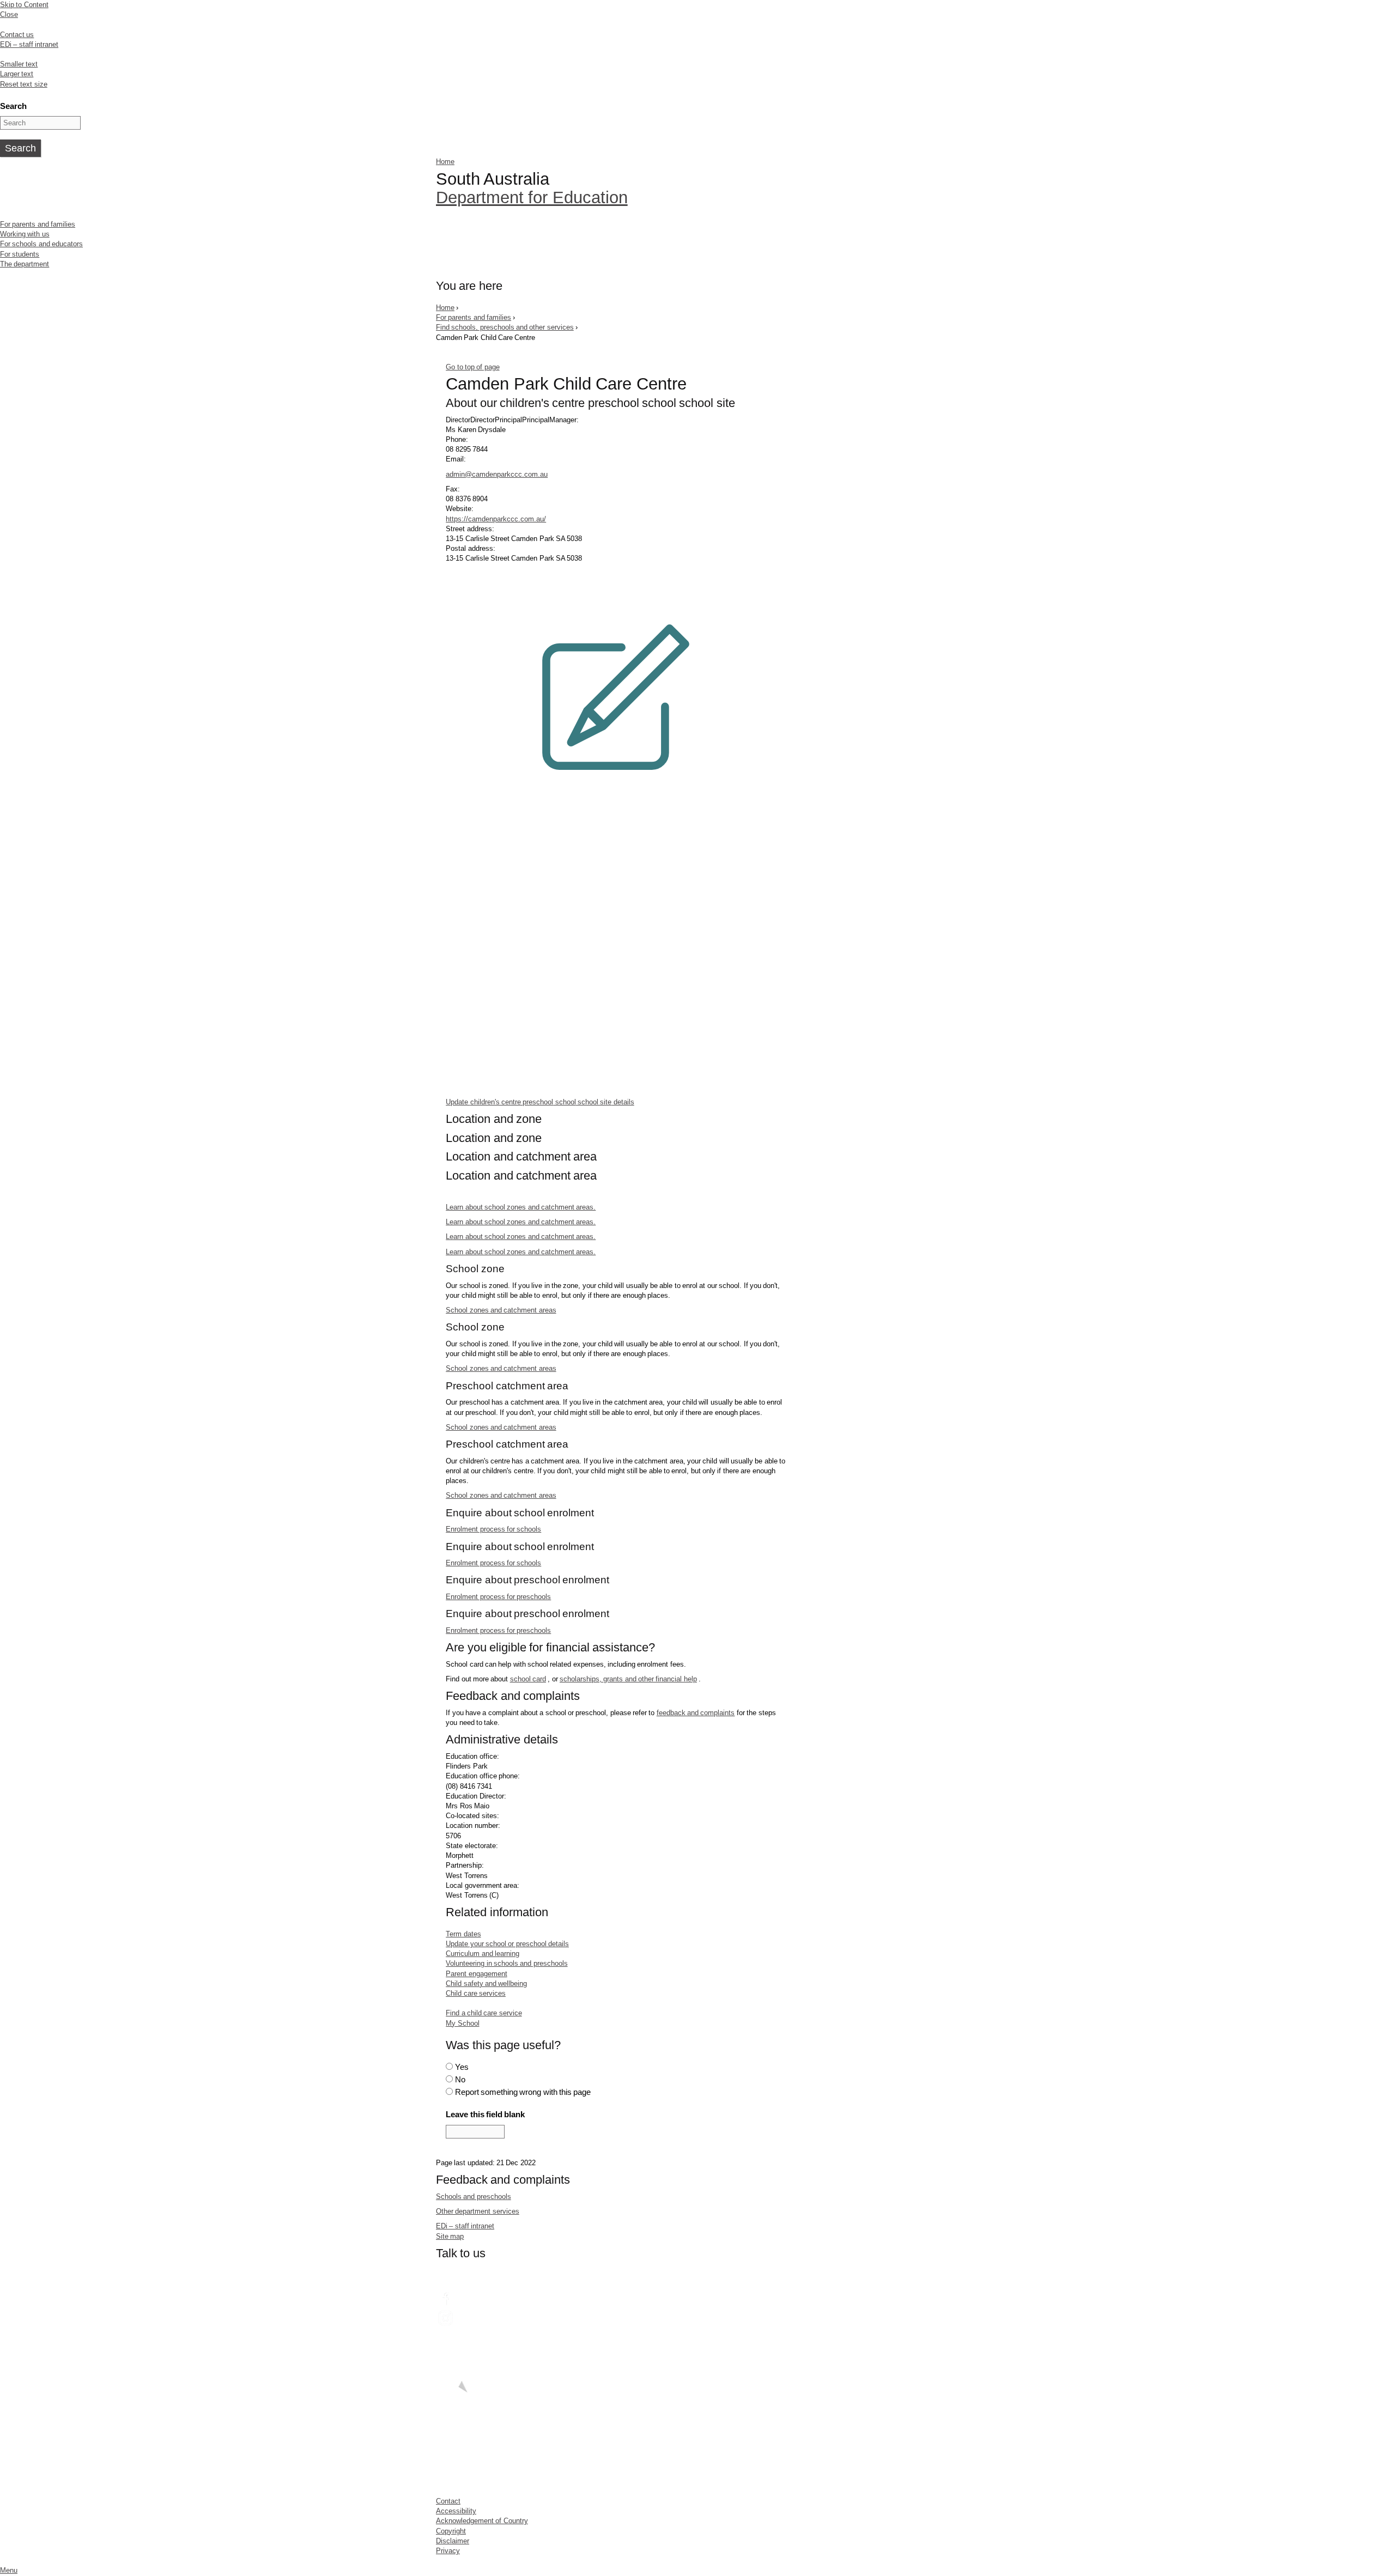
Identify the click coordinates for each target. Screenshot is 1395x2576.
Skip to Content (24, 5)
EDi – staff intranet (29, 44)
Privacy (448, 2551)
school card (528, 1679)
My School (462, 2023)
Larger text (17, 74)
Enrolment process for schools (493, 1529)
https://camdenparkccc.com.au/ (496, 519)
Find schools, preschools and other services (505, 327)
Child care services (476, 1993)
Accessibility (456, 2511)
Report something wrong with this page (523, 2092)
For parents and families (38, 224)
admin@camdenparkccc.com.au (497, 474)
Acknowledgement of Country (482, 2521)
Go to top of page (472, 367)
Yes (462, 2067)
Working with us (25, 234)
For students (20, 254)
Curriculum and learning (483, 1954)
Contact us (17, 35)
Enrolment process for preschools (498, 1597)
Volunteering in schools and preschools (507, 1963)
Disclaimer (453, 2541)
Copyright (451, 2531)
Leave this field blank (485, 2114)
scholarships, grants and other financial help (628, 1679)
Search (13, 106)
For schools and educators (41, 244)
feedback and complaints (696, 1713)
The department (25, 264)
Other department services (478, 2211)
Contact (448, 2501)
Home (445, 162)
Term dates (463, 1934)
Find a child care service (484, 2013)
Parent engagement (476, 1974)
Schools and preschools (474, 2197)
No (460, 2079)
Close (9, 14)
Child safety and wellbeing (486, 1983)
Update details (540, 1102)
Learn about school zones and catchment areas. (521, 1207)
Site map (450, 2236)
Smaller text (19, 64)
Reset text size (24, 84)
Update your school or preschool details (507, 1944)
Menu (9, 2570)
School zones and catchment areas (501, 1310)
